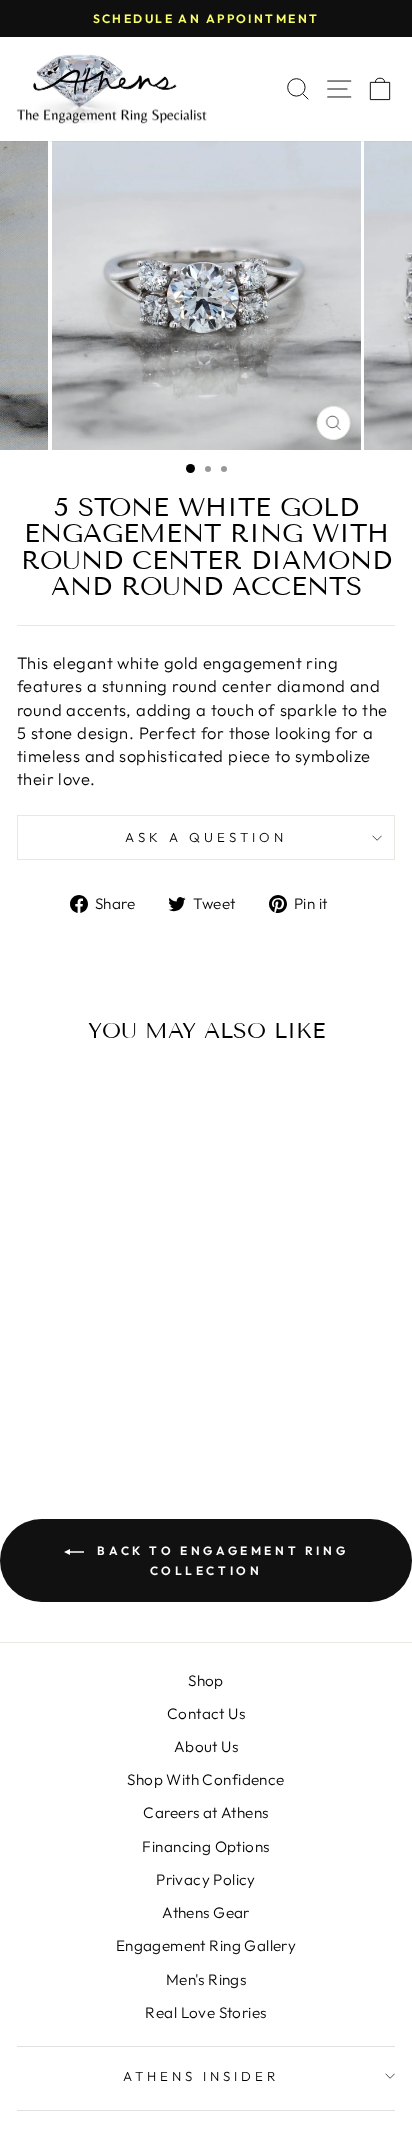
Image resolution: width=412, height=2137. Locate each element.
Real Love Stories (205, 2012)
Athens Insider (201, 2076)
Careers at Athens (205, 1812)
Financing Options (205, 1846)
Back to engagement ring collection (220, 1560)
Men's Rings (206, 1979)
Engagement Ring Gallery (206, 1945)
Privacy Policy (206, 1879)
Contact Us (206, 1713)
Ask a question (206, 837)
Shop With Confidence (205, 1779)
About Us (206, 1746)
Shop (206, 1680)
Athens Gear (206, 1912)
